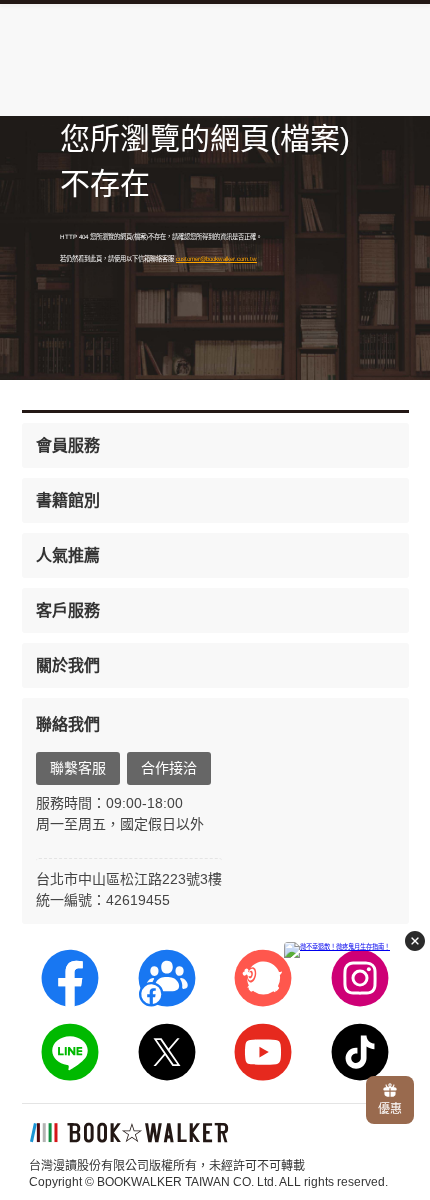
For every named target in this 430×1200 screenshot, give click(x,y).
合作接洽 (169, 768)
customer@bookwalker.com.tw (216, 258)
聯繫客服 (78, 768)
